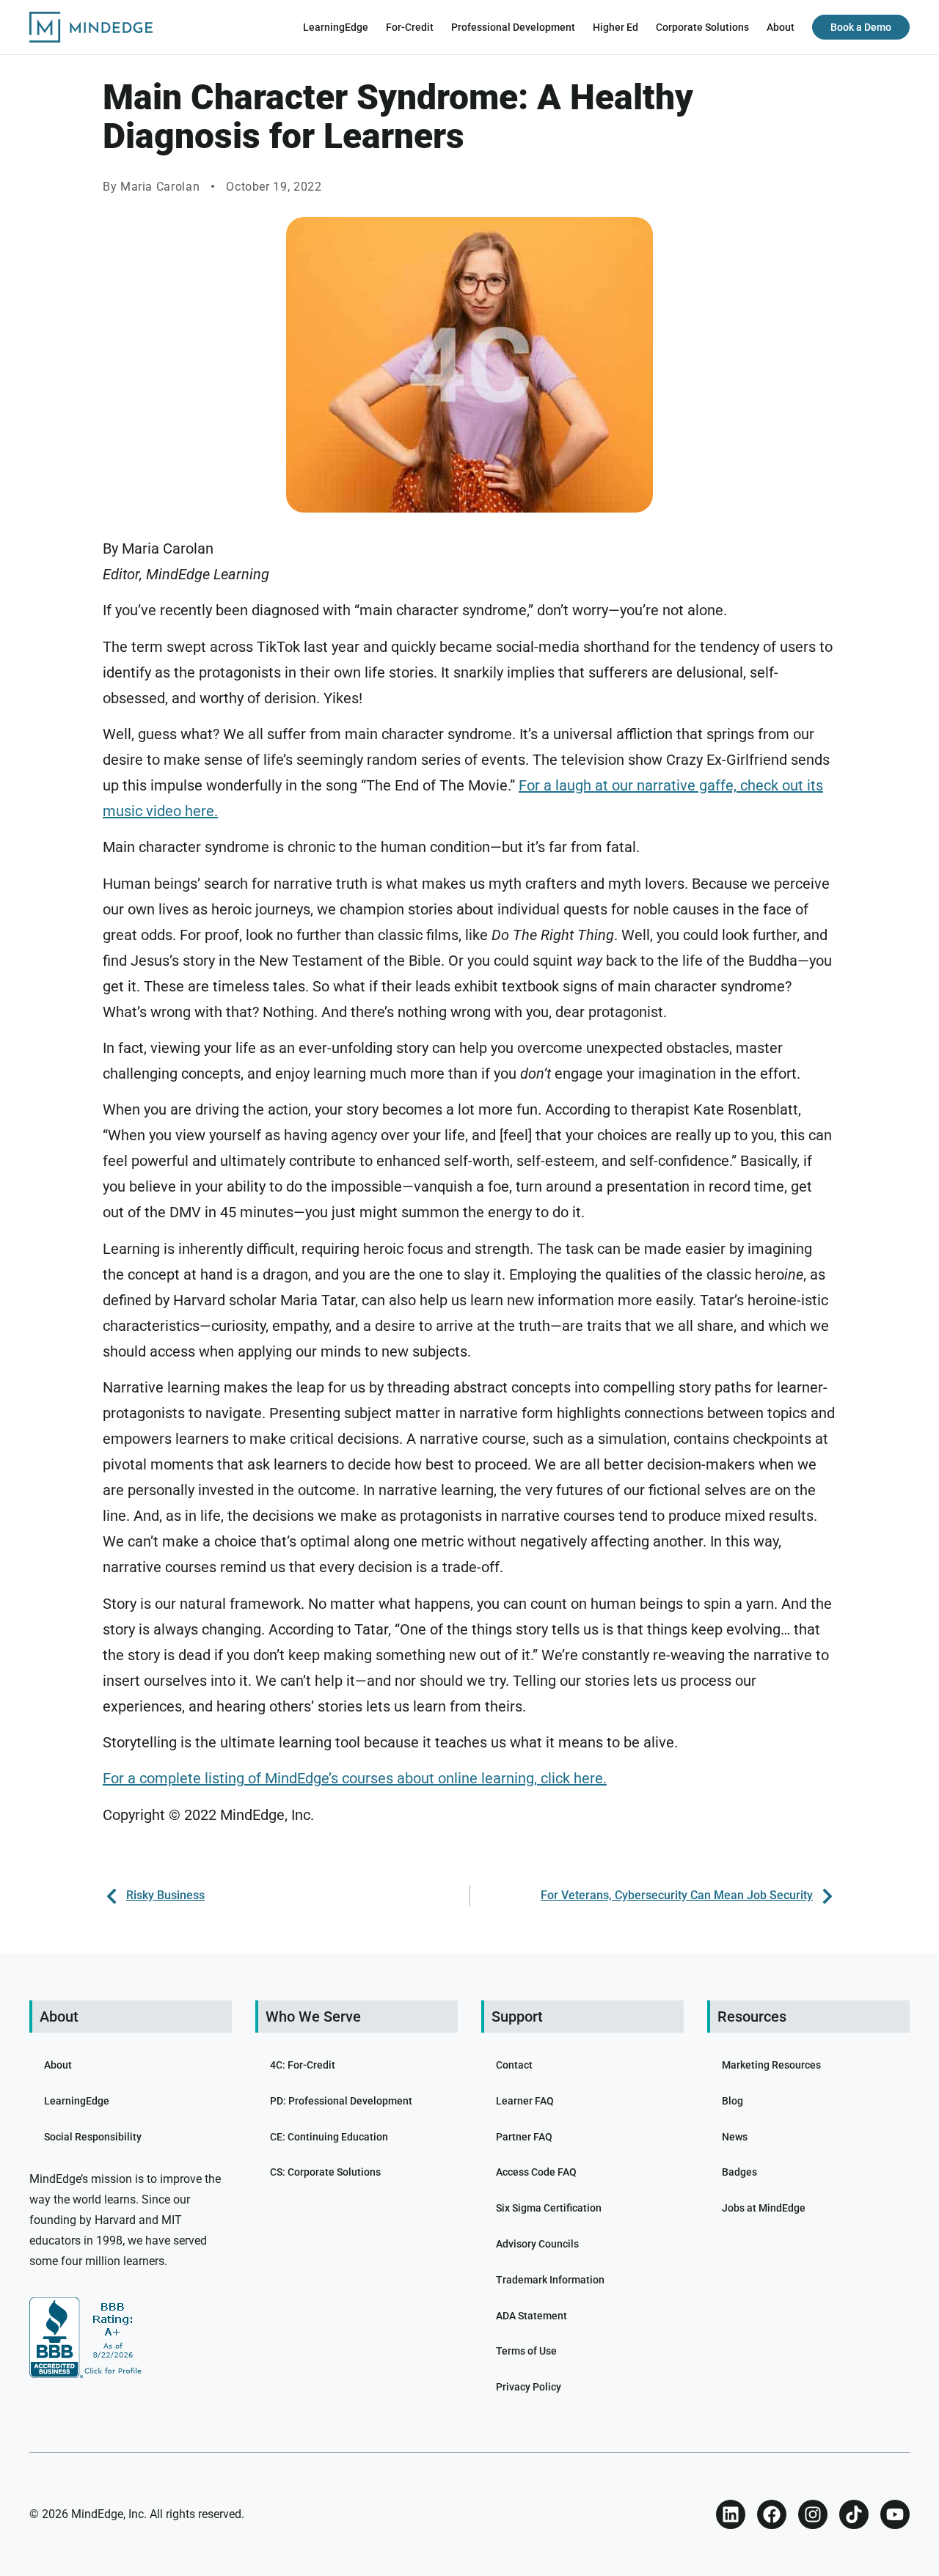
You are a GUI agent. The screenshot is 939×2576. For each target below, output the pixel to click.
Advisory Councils (537, 2244)
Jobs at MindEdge (764, 2208)
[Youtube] (895, 2514)
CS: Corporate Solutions (325, 2172)
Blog (732, 2101)
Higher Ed (615, 27)
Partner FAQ (524, 2137)
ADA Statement (531, 2316)
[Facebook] (772, 2514)
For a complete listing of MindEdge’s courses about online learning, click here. (355, 1778)
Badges (739, 2172)
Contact (514, 2065)
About (781, 27)
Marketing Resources (771, 2065)
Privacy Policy (529, 2387)
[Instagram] (813, 2514)
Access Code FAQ (536, 2172)
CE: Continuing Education (329, 2137)
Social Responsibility (93, 2137)
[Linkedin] (731, 2514)
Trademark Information (550, 2280)
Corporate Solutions (702, 27)
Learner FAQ (525, 2101)
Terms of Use (526, 2351)
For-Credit (410, 27)
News (735, 2137)
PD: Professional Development (341, 2101)
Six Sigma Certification (549, 2208)
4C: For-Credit (303, 2065)
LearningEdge (336, 27)
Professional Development (513, 27)
